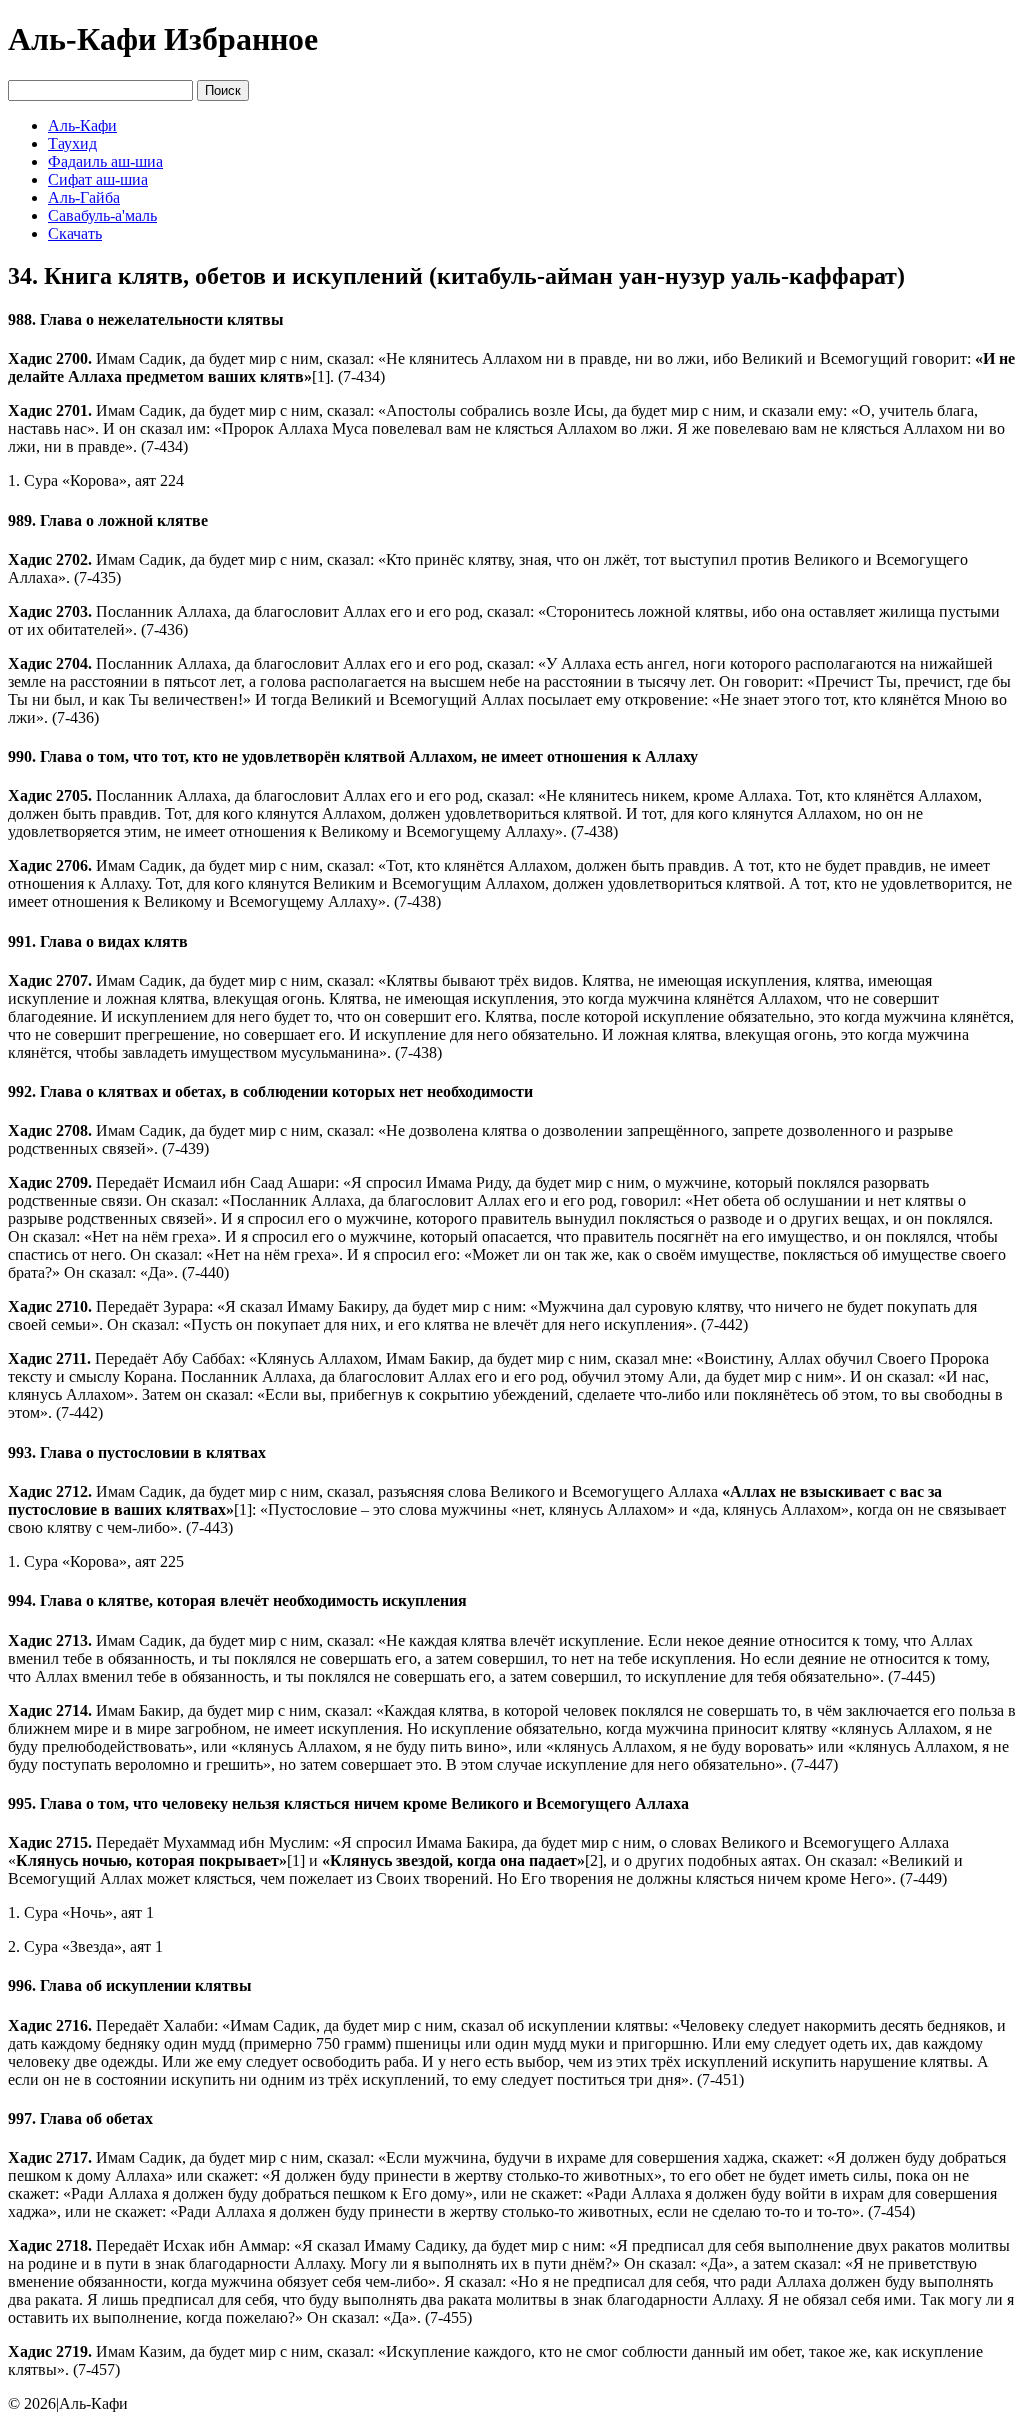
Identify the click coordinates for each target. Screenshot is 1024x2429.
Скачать (75, 233)
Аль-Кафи (82, 125)
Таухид (72, 143)
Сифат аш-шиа (98, 179)
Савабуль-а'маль (102, 215)
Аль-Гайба (84, 197)
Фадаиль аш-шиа (105, 161)
